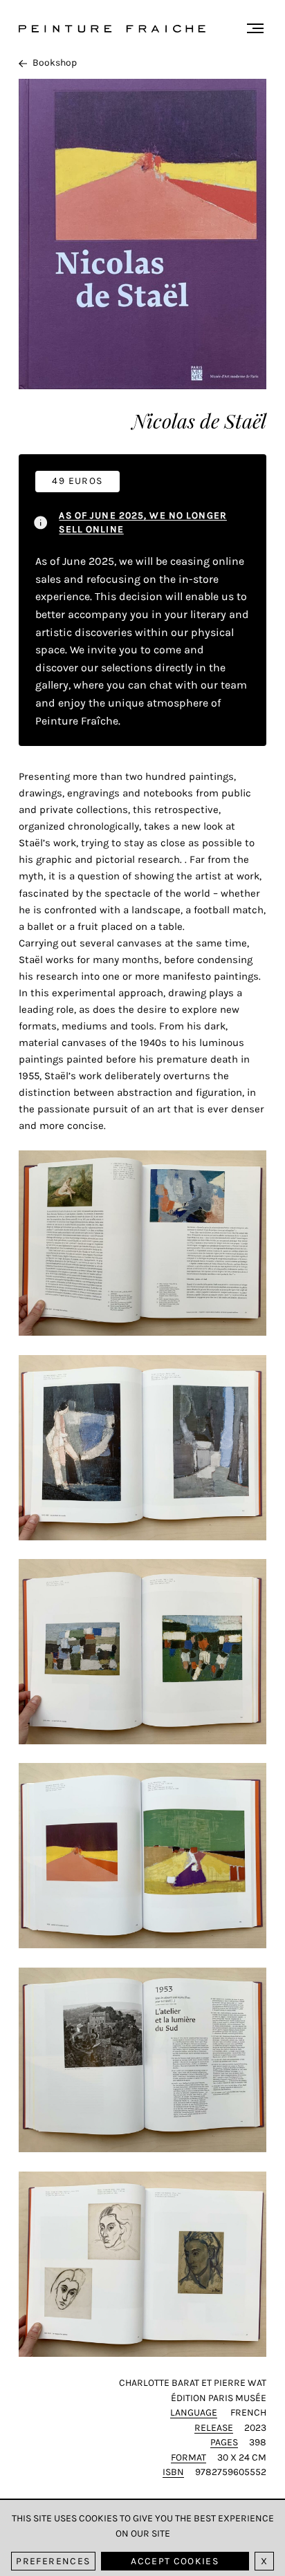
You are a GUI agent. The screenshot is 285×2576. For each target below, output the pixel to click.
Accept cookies (175, 2561)
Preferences (53, 2561)
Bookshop (55, 63)
